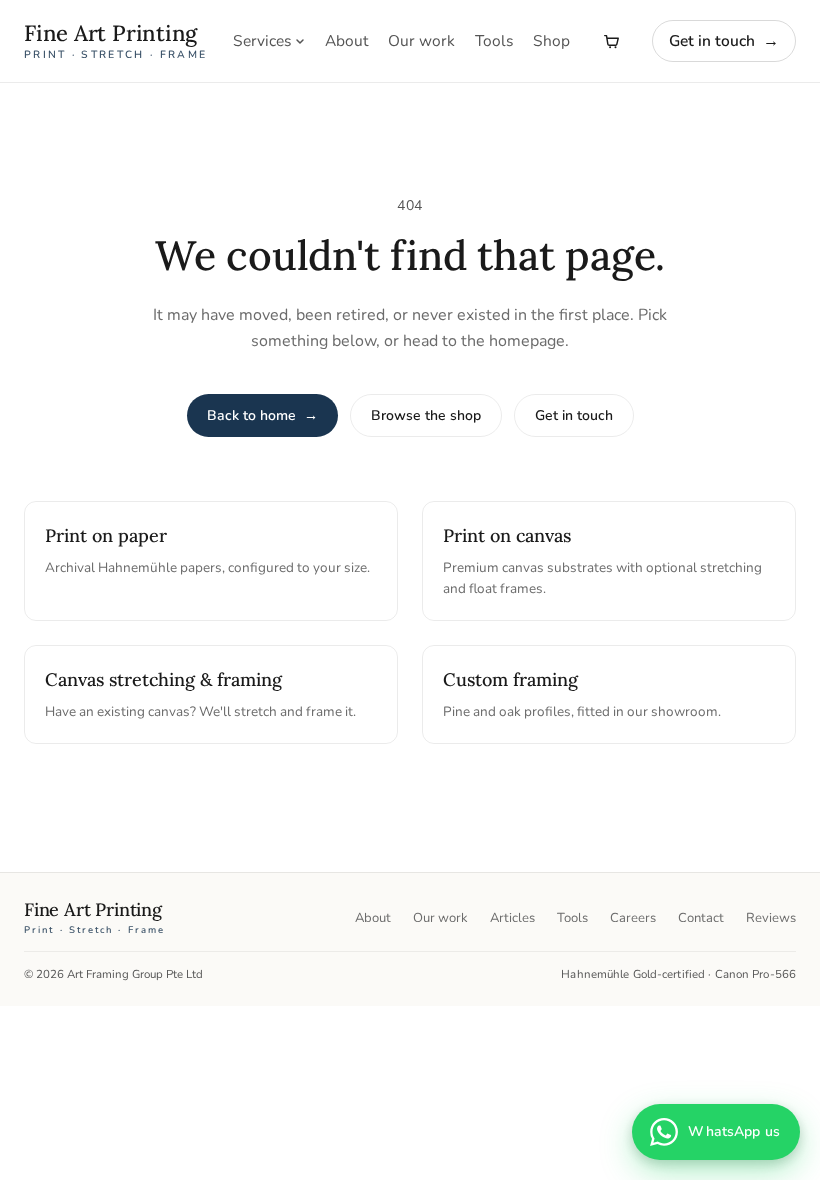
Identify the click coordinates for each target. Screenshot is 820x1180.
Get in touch (724, 40)
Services (262, 40)
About (346, 40)
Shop (551, 40)
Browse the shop (426, 415)
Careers (633, 918)
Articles (512, 918)
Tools (494, 40)
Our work (421, 40)
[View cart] (611, 41)
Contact (701, 918)
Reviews (771, 918)
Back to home (262, 415)
